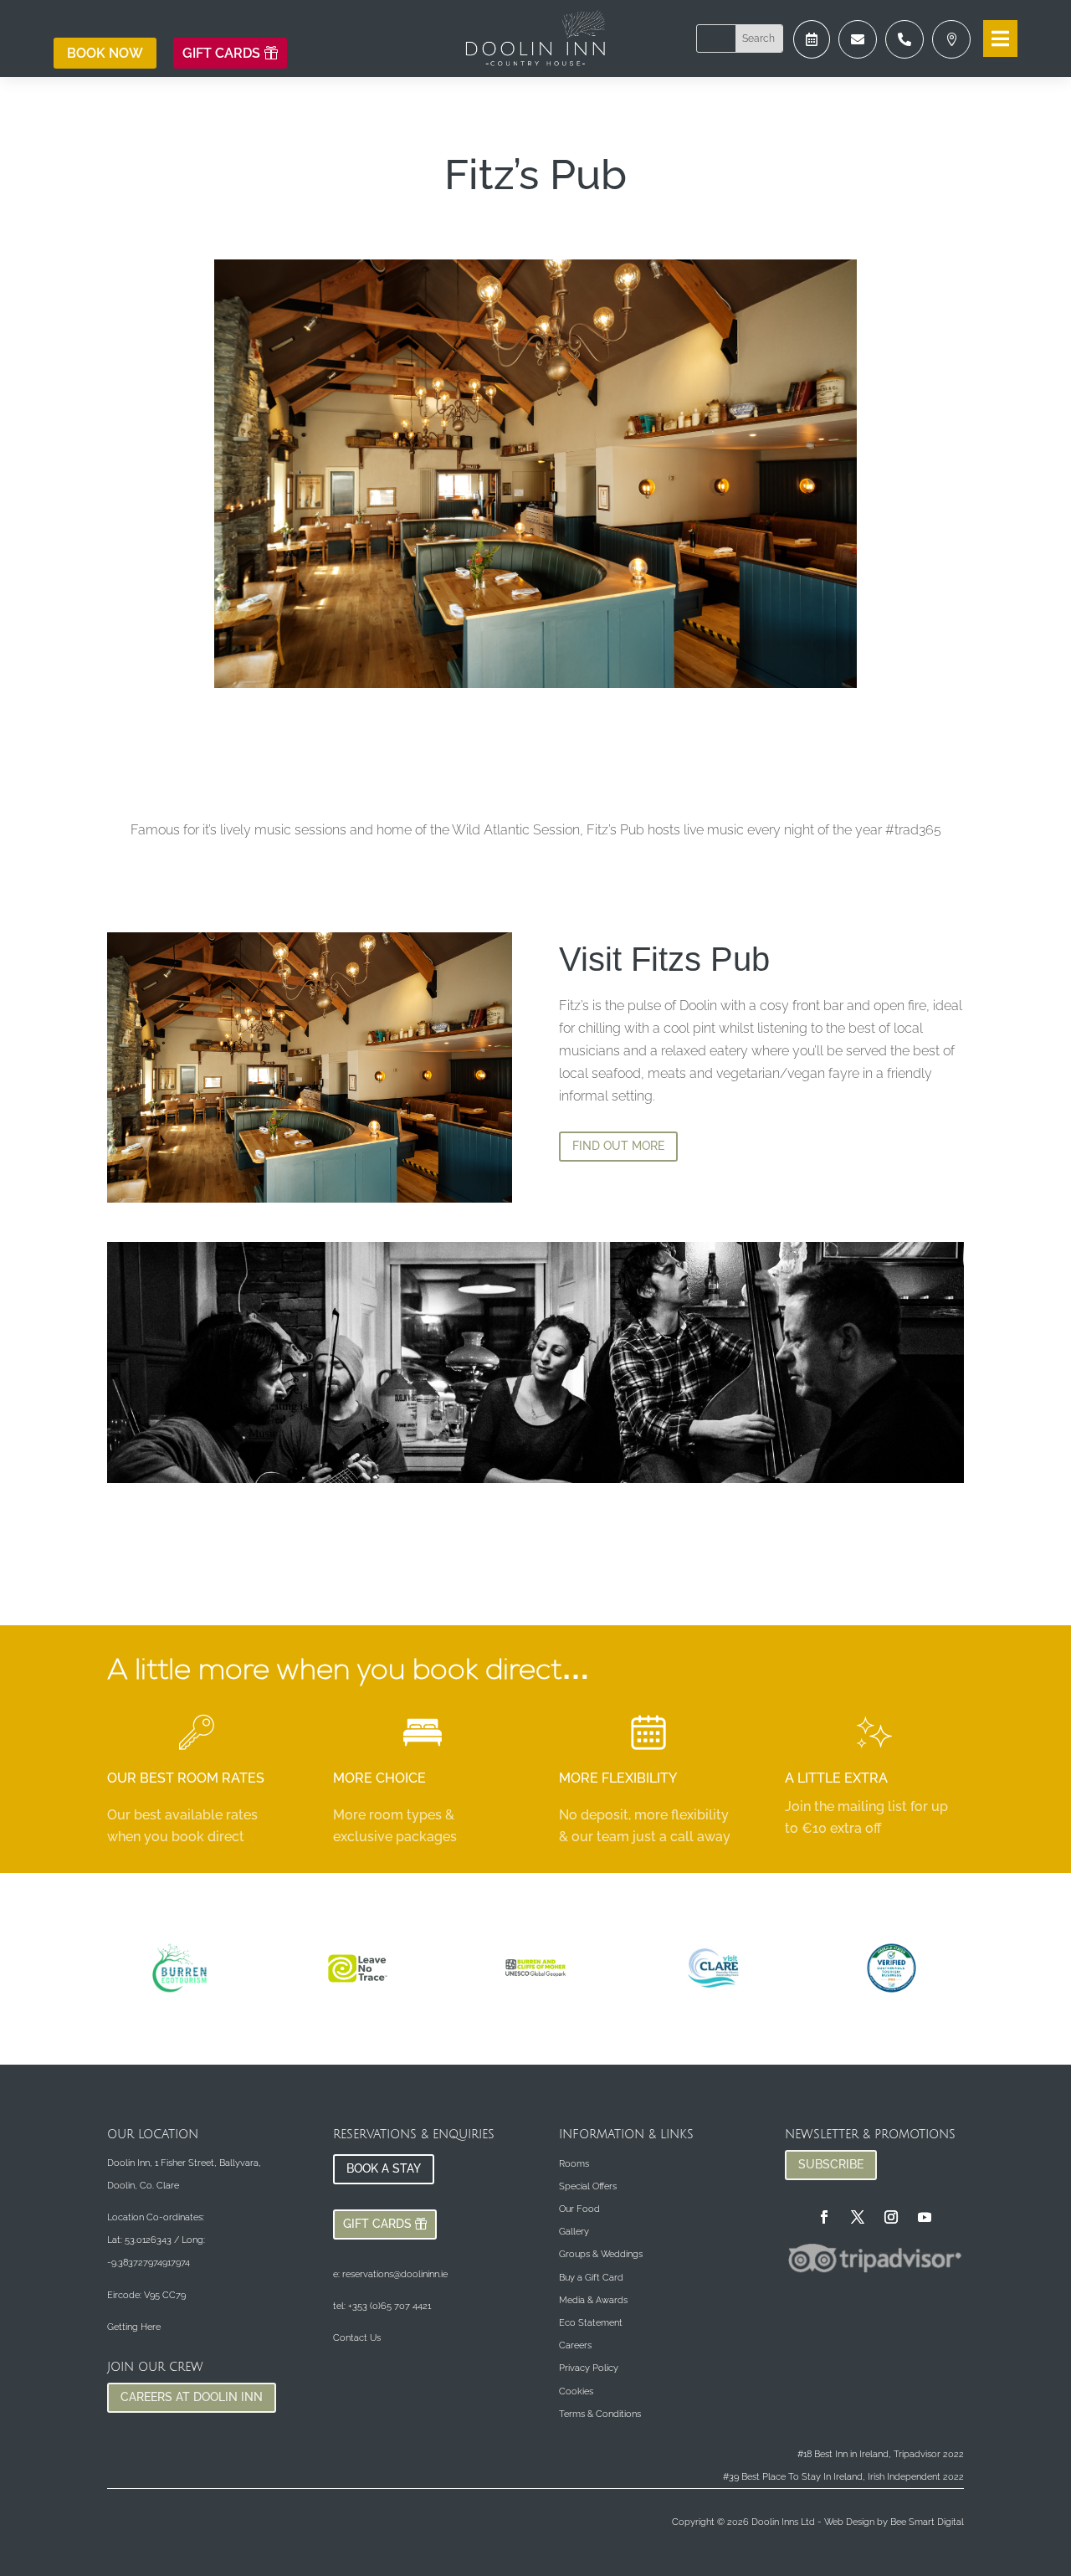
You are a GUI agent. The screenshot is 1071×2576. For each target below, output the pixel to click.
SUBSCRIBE (831, 2164)
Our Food (579, 2209)
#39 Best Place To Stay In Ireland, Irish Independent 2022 (843, 2477)
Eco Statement (591, 2323)
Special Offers (588, 2186)
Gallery (574, 2232)
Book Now (105, 53)
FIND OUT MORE (618, 1146)
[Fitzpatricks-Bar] (812, 54)
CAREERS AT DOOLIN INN (192, 2397)
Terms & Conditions (600, 2414)
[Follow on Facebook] (824, 2217)
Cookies (576, 2391)
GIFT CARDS (377, 2224)
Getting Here (134, 2327)
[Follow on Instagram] (891, 2217)
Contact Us (357, 2338)
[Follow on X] (858, 2217)
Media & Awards (593, 2300)
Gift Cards (221, 53)
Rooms (574, 2164)
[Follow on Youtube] (925, 2217)
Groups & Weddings (601, 2254)
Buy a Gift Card (591, 2278)
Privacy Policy (589, 2368)
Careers (575, 2345)
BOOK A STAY (384, 2168)
